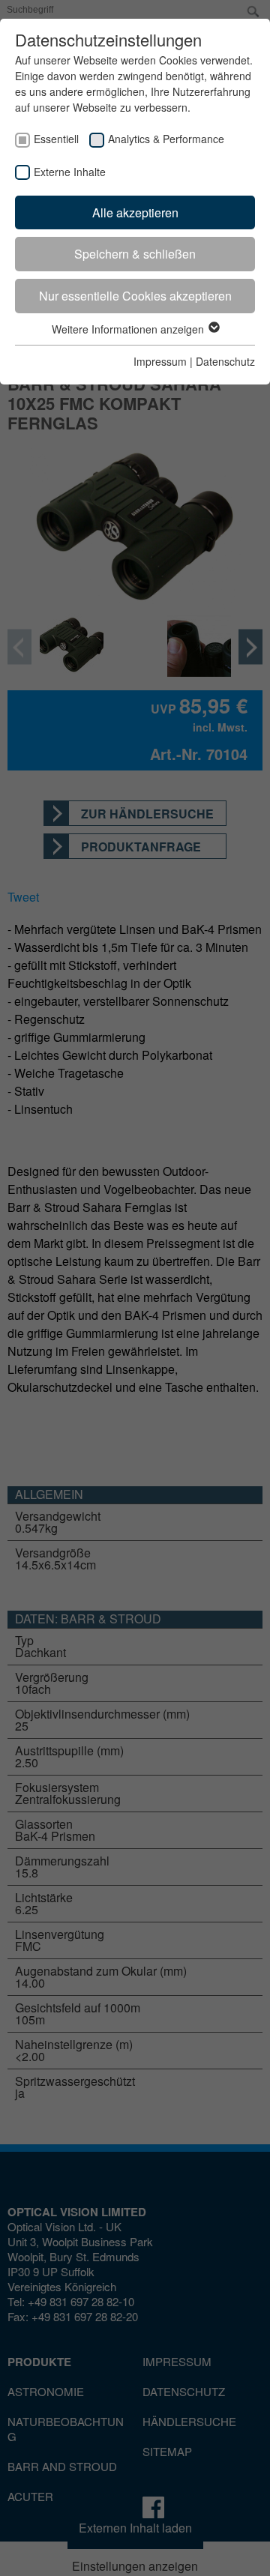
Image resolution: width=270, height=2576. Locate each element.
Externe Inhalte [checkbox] (70, 172)
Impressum (160, 361)
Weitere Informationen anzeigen (129, 329)
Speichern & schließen (135, 254)
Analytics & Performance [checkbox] (166, 139)
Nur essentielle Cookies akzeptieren (135, 296)
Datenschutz (225, 361)
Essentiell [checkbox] (56, 139)
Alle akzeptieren (135, 212)
